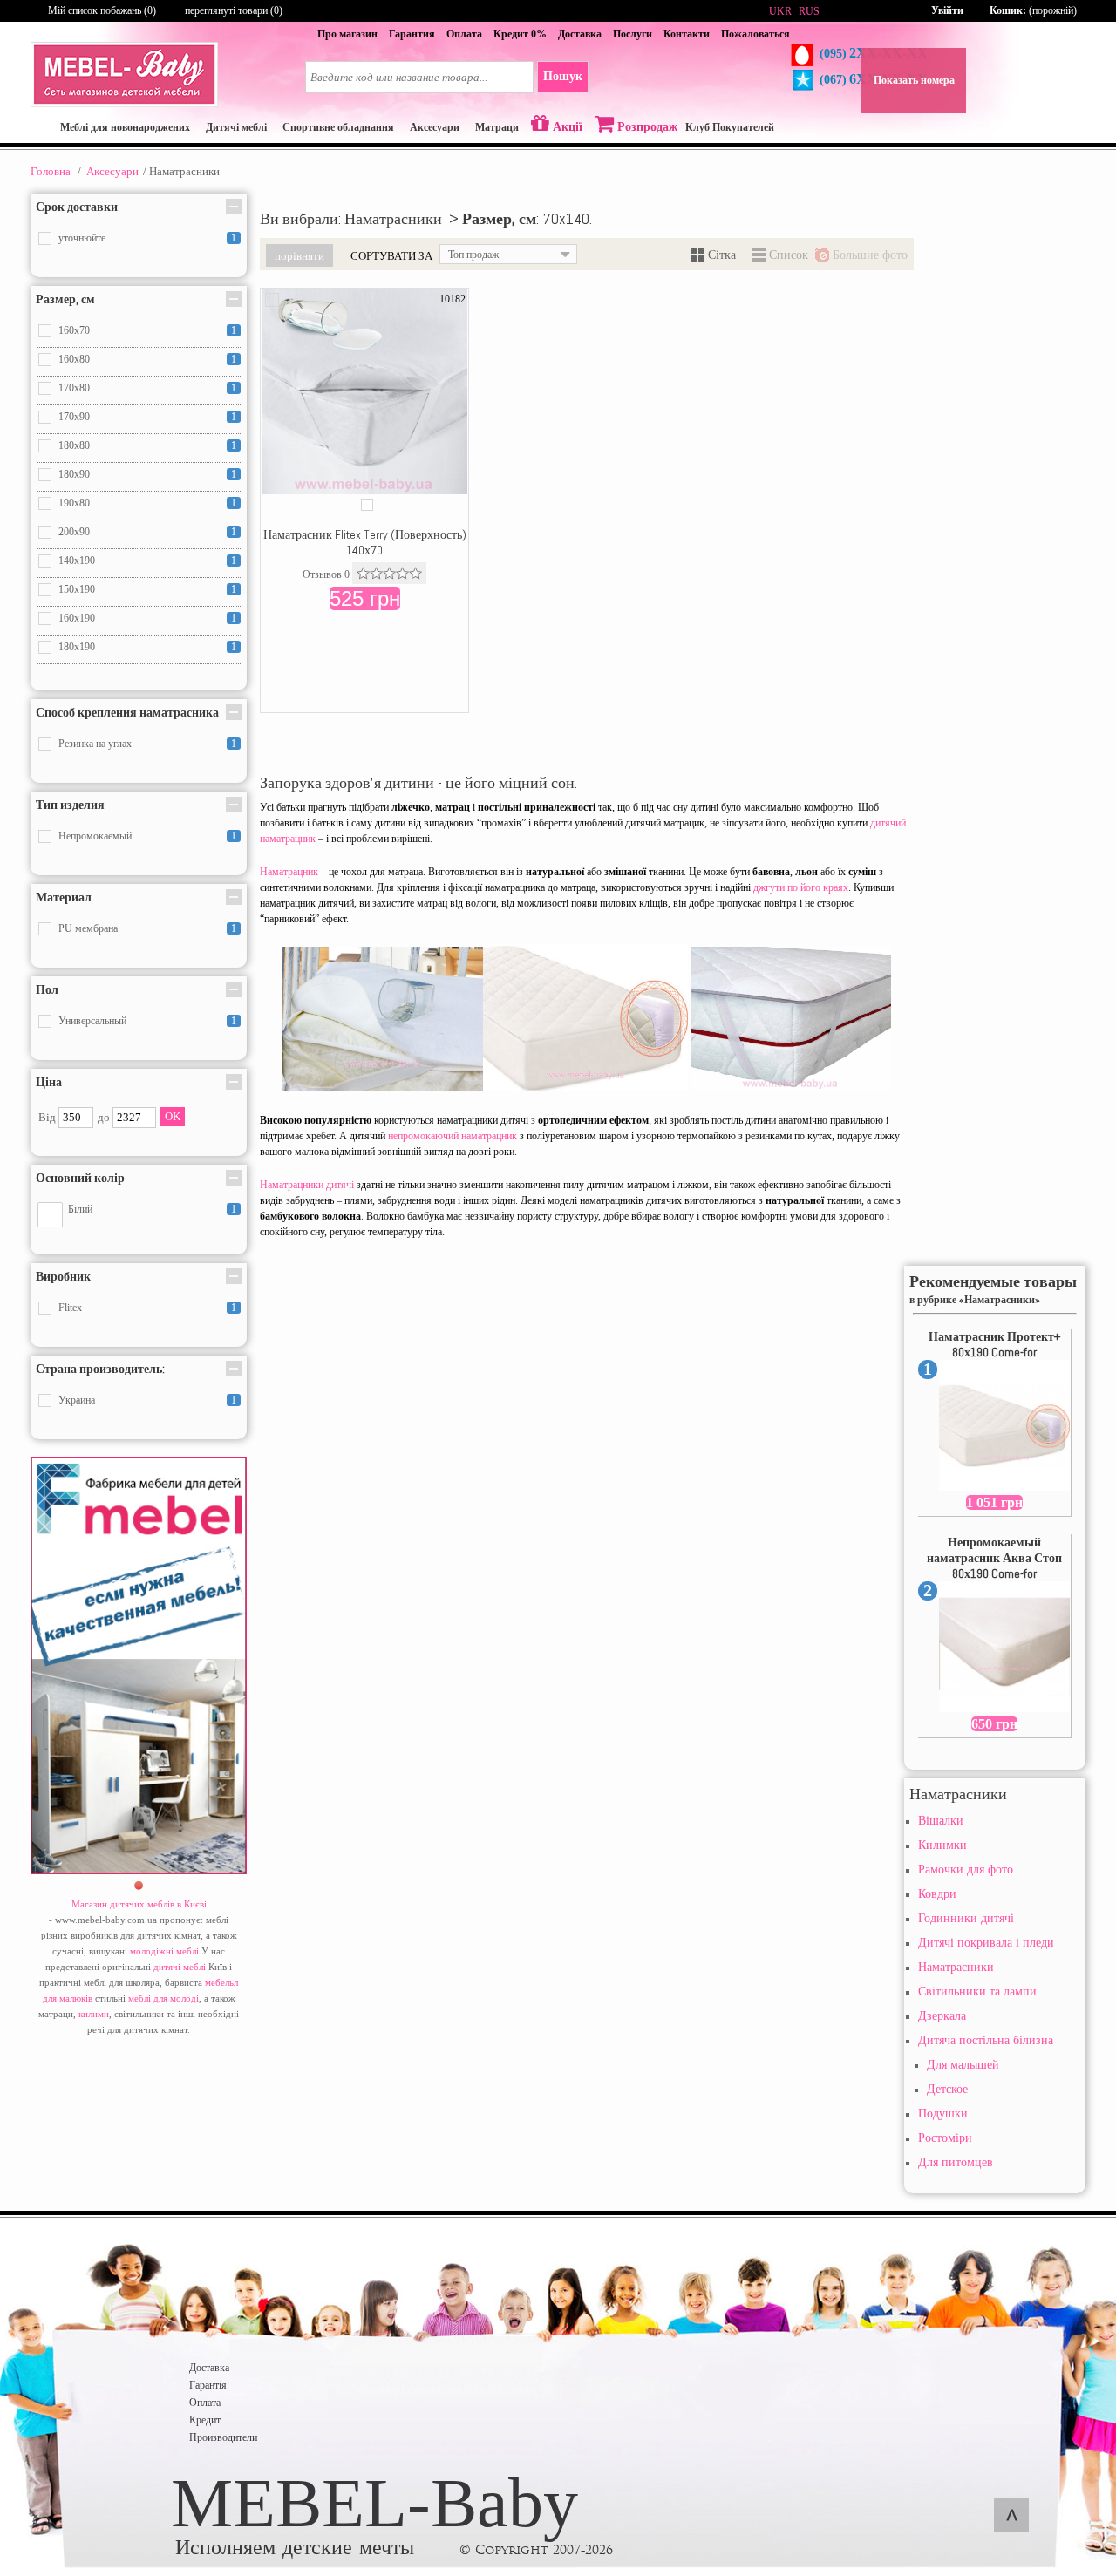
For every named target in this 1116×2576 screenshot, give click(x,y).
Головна (51, 171)
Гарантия (412, 34)
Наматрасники (956, 1967)
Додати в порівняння (272, 300)
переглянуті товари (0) (234, 10)
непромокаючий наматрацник (453, 1136)
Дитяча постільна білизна (986, 2040)
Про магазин (347, 34)
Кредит (205, 2420)
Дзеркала (942, 2016)
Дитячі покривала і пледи (986, 1943)
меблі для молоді (163, 1998)
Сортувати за (391, 255)
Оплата (464, 34)
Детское (947, 2089)
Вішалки (941, 1821)
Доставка (580, 34)
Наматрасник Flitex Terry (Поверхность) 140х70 (365, 542)
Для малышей (963, 2065)
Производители (223, 2437)
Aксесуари (112, 171)
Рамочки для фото (966, 1869)
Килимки (942, 1845)
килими (94, 2014)
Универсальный (92, 1021)
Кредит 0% (520, 34)
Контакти (687, 34)
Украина (77, 1400)
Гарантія (208, 2385)
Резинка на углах (95, 744)
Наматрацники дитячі (307, 1185)
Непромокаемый (95, 836)
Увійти (947, 10)
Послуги (633, 34)
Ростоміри (945, 2138)
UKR (780, 11)
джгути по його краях (801, 887)
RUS (809, 11)
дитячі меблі (180, 1967)
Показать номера (914, 80)
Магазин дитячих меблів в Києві (139, 1904)
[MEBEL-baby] (124, 104)
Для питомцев (956, 2162)
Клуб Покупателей (730, 127)
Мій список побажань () (102, 10)
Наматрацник (289, 872)
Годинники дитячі (966, 1918)
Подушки (943, 2114)
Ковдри (937, 1894)
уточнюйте (82, 238)
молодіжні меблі (164, 1951)
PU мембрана (88, 928)
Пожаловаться (755, 34)
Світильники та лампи (977, 1991)
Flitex (70, 1308)
